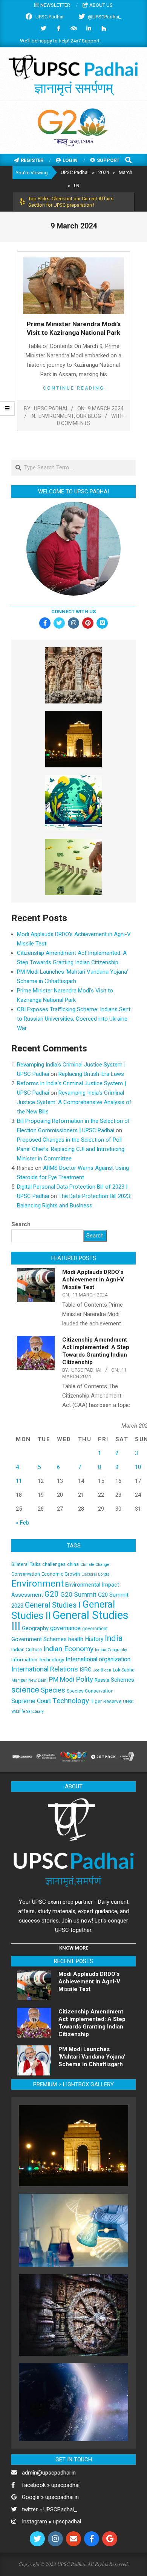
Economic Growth (61, 1574)
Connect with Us (73, 612)
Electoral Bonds (95, 1574)
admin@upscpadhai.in (49, 2473)
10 (138, 1467)
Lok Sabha (124, 1670)
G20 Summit (78, 1594)
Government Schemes (39, 1639)
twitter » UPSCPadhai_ (50, 2509)
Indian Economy (68, 1649)
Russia (102, 1680)
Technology (71, 1701)
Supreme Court (31, 1701)
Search (21, 1224)
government (95, 1629)
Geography (35, 1628)
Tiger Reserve (106, 1701)
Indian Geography (111, 1650)
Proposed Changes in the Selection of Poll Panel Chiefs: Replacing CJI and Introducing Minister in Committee (71, 1149)
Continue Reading (74, 388)
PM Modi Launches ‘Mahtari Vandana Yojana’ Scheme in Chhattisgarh (92, 2057)
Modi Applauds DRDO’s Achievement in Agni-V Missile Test (93, 1280)
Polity (84, 1679)
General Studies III (70, 1621)
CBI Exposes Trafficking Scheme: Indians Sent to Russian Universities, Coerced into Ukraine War (74, 1019)
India (114, 1638)
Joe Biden (102, 1670)
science (25, 1690)
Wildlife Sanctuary (28, 1712)
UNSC (128, 1702)
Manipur (19, 1680)
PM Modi (62, 1679)
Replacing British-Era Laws (91, 1074)
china (73, 1564)
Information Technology (38, 1659)
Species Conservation (90, 1691)
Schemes (122, 1680)
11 (19, 1481)
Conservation (26, 1574)
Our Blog (89, 416)
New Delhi (38, 1680)
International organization (98, 1659)
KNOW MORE (74, 1948)
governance (65, 1628)
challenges (54, 1564)
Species (53, 1690)
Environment (56, 416)
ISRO (86, 1670)
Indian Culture (27, 1649)
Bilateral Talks (26, 1564)
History (94, 1639)
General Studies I (53, 1605)
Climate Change (95, 1565)
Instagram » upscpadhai (51, 2522)
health (76, 1639)
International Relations (45, 1669)
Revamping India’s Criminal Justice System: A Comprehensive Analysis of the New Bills (74, 1102)
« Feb (22, 1523)
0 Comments (74, 423)
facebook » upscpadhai (51, 2485)
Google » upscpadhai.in (50, 2497)
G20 (52, 1594)
